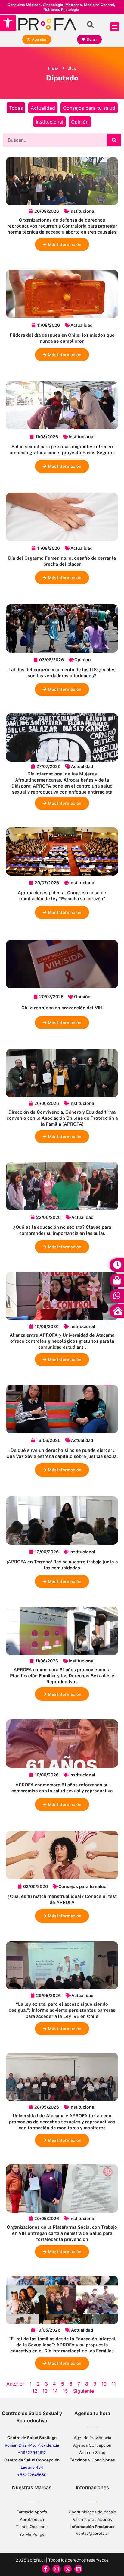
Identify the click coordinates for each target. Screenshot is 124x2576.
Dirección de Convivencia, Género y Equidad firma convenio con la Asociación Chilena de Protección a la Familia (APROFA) (62, 1118)
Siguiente (84, 2391)
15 (65, 2391)
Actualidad (43, 108)
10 (104, 2384)
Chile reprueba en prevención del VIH (62, 1008)
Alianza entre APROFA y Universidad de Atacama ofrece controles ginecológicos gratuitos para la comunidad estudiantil (62, 1341)
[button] (8, 23)
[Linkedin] (78, 2569)
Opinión (80, 122)
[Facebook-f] (46, 2569)
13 (45, 2391)
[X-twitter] (68, 2569)
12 (35, 2391)
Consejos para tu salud (89, 108)
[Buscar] (114, 140)
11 (114, 2384)
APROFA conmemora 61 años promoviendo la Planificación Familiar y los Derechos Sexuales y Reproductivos (62, 1676)
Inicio (53, 68)
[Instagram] (56, 2569)
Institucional (50, 122)
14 (55, 2391)
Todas (16, 108)
